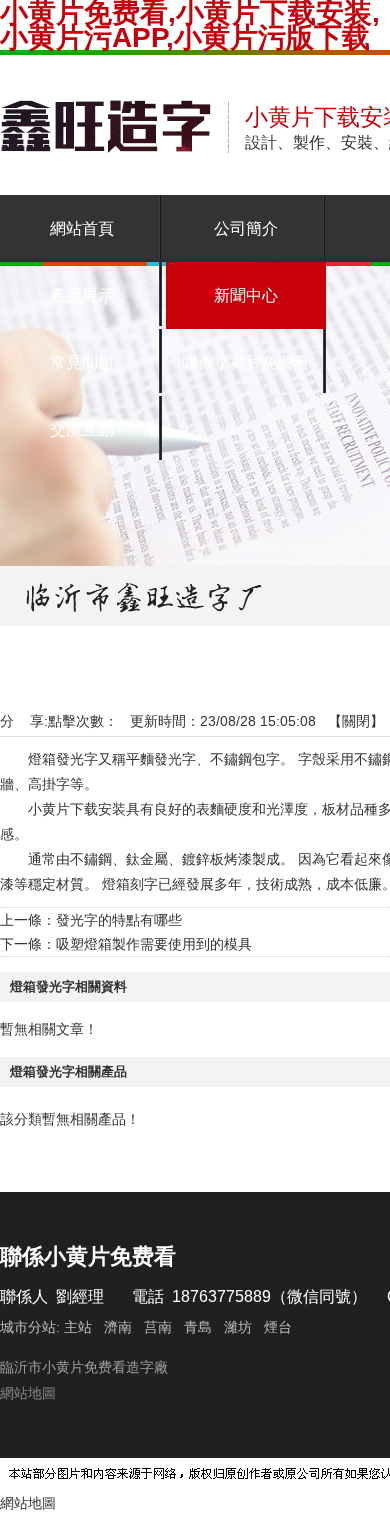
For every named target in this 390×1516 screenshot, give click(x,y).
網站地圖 (28, 1393)
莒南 (158, 1327)
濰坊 (238, 1327)
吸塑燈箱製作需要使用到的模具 (154, 944)
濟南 (118, 1327)
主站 (76, 1327)
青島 (198, 1327)
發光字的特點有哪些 (119, 920)
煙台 (278, 1327)
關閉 (356, 721)
